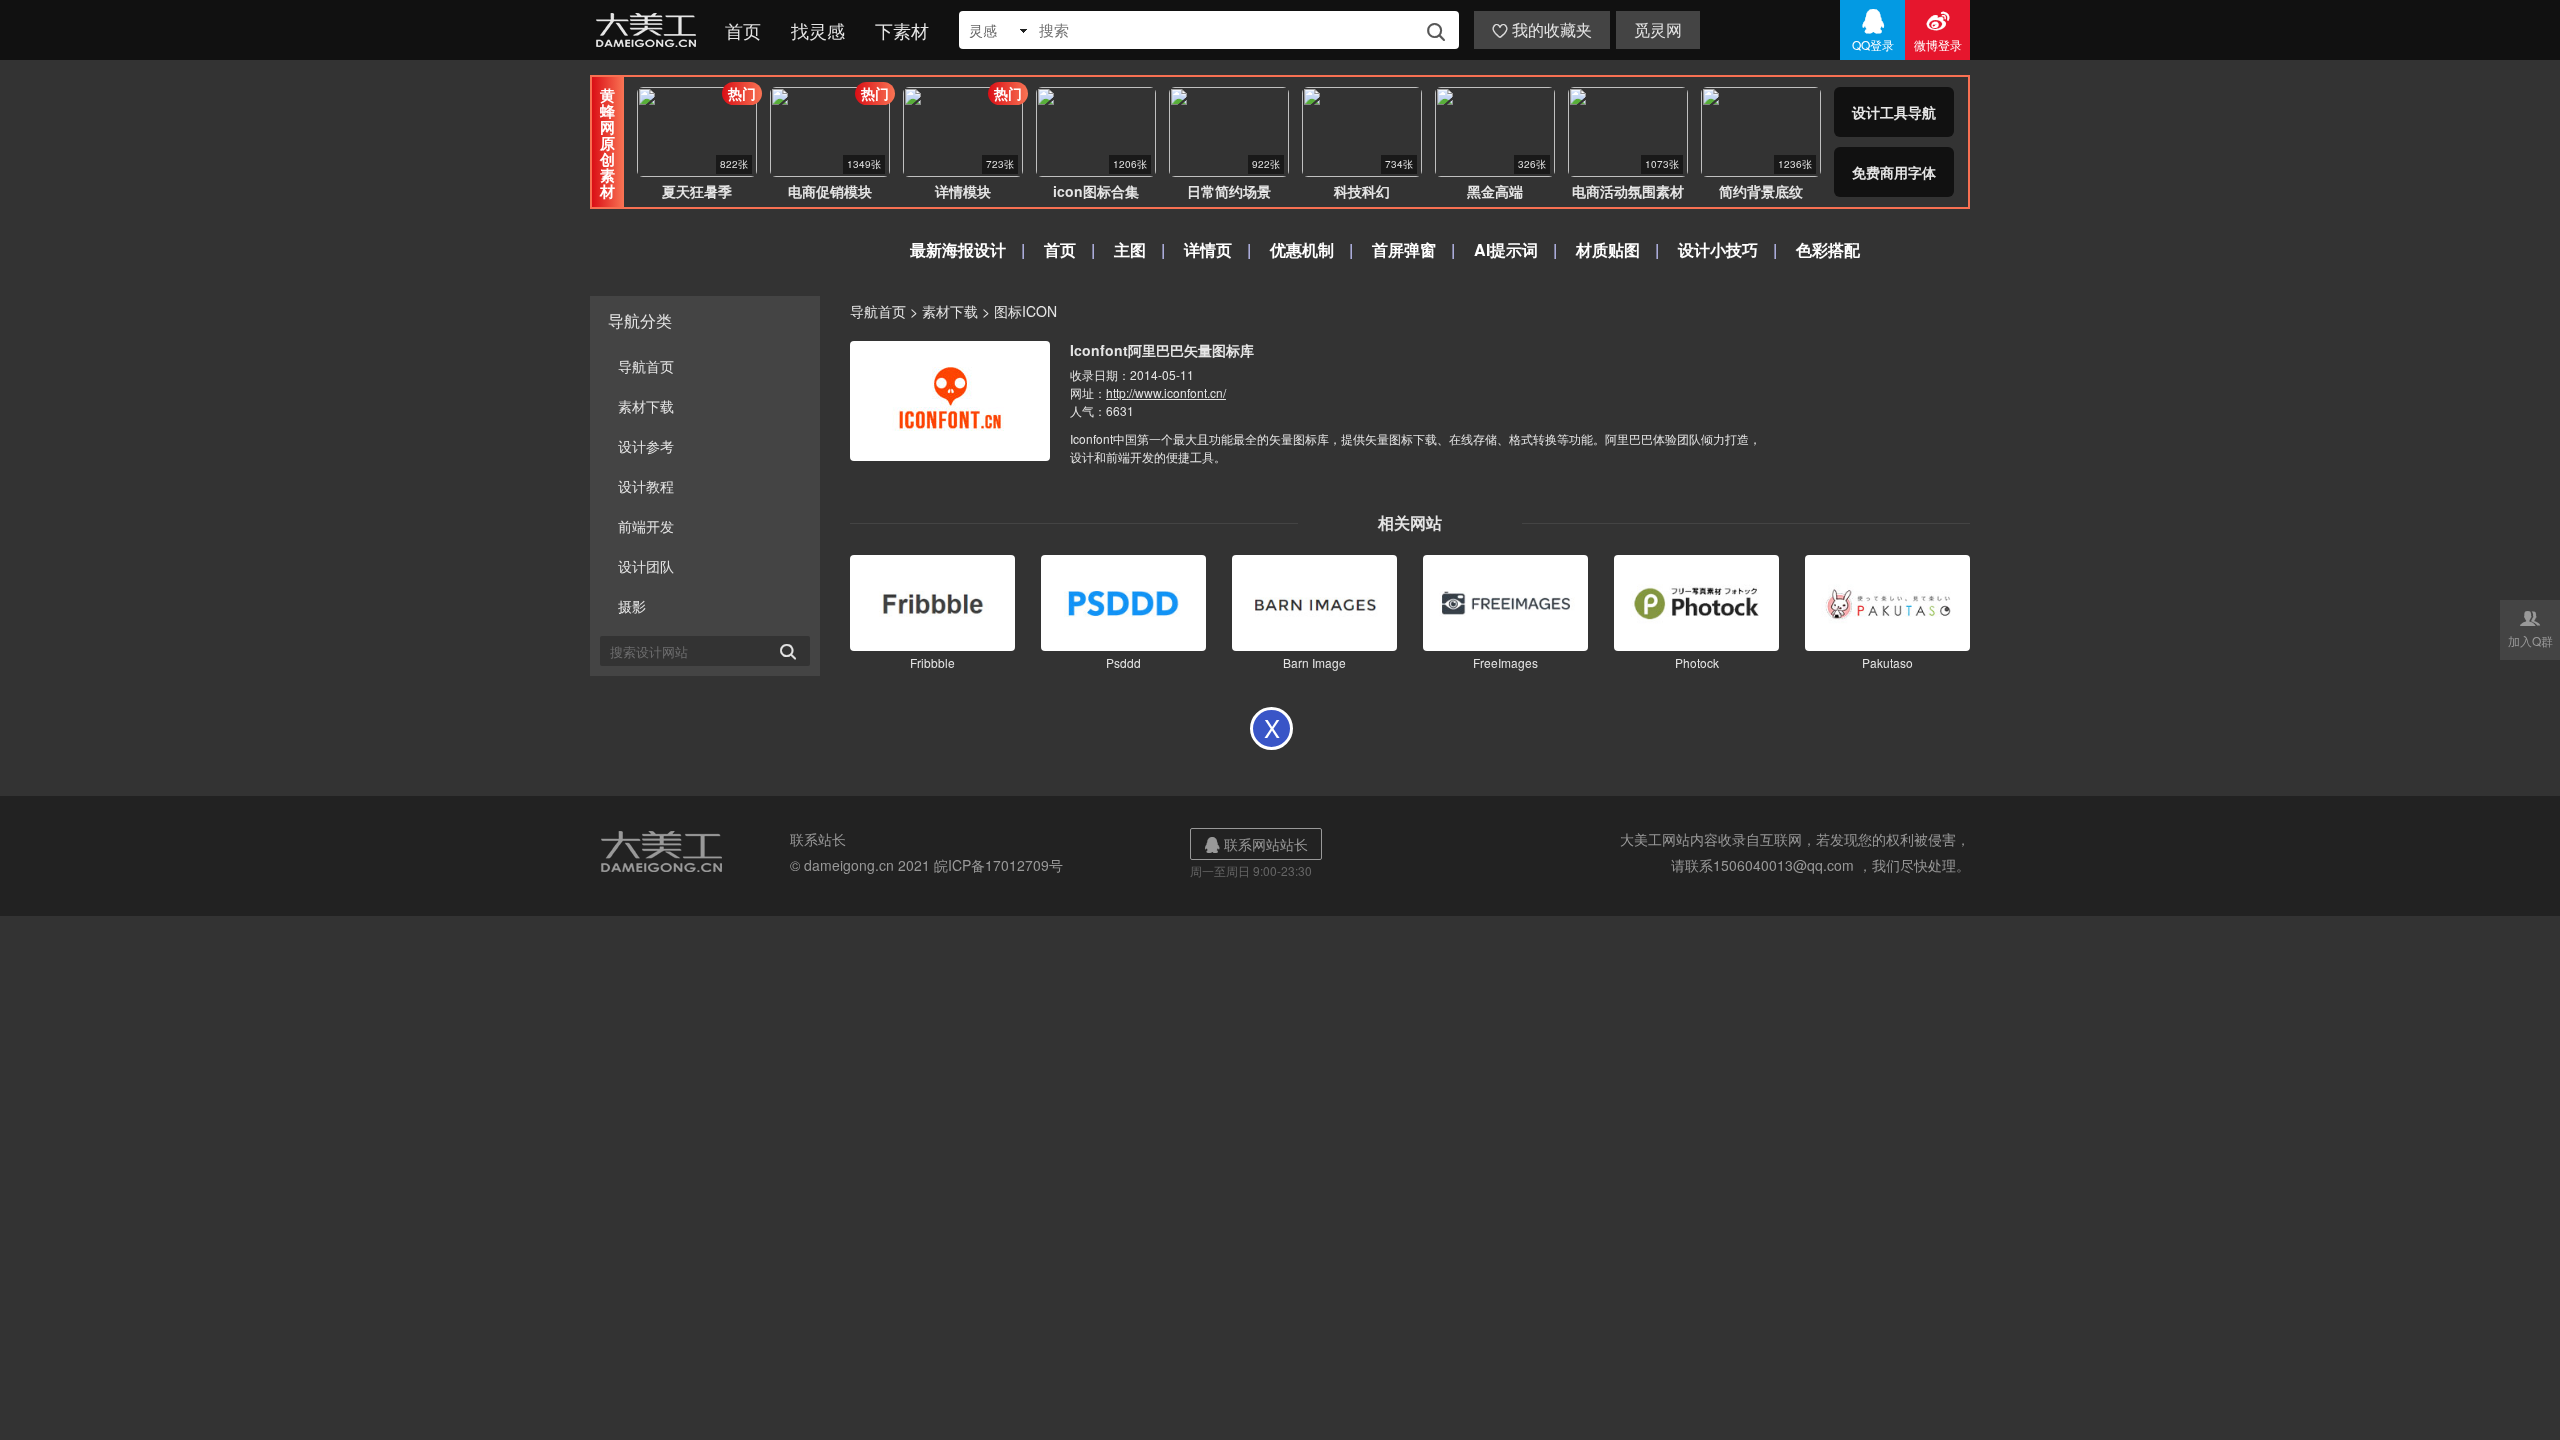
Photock (1697, 662)
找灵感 (818, 30)
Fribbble (932, 662)
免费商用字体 (1894, 172)
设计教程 (646, 486)
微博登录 (1938, 30)
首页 (743, 30)
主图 (1130, 249)
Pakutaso (1887, 662)
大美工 (650, 30)
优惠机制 (1302, 249)
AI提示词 (1506, 249)
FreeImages (1505, 662)
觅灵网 (1658, 29)
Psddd (1123, 662)
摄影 (632, 606)
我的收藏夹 (1542, 29)
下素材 (902, 30)
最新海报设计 (958, 249)
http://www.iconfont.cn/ (1166, 392)
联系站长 (818, 839)
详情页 (1208, 249)
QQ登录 (1873, 30)
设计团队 (646, 566)
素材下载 (646, 406)
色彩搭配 (1828, 249)
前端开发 (646, 526)
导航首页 (646, 366)
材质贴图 (1608, 249)
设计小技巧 (1718, 249)
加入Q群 (2530, 628)
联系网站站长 (1256, 844)
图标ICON (1025, 311)
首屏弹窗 (1404, 249)
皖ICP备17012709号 (998, 865)
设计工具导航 (1894, 112)
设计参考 (646, 446)
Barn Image (1314, 662)
